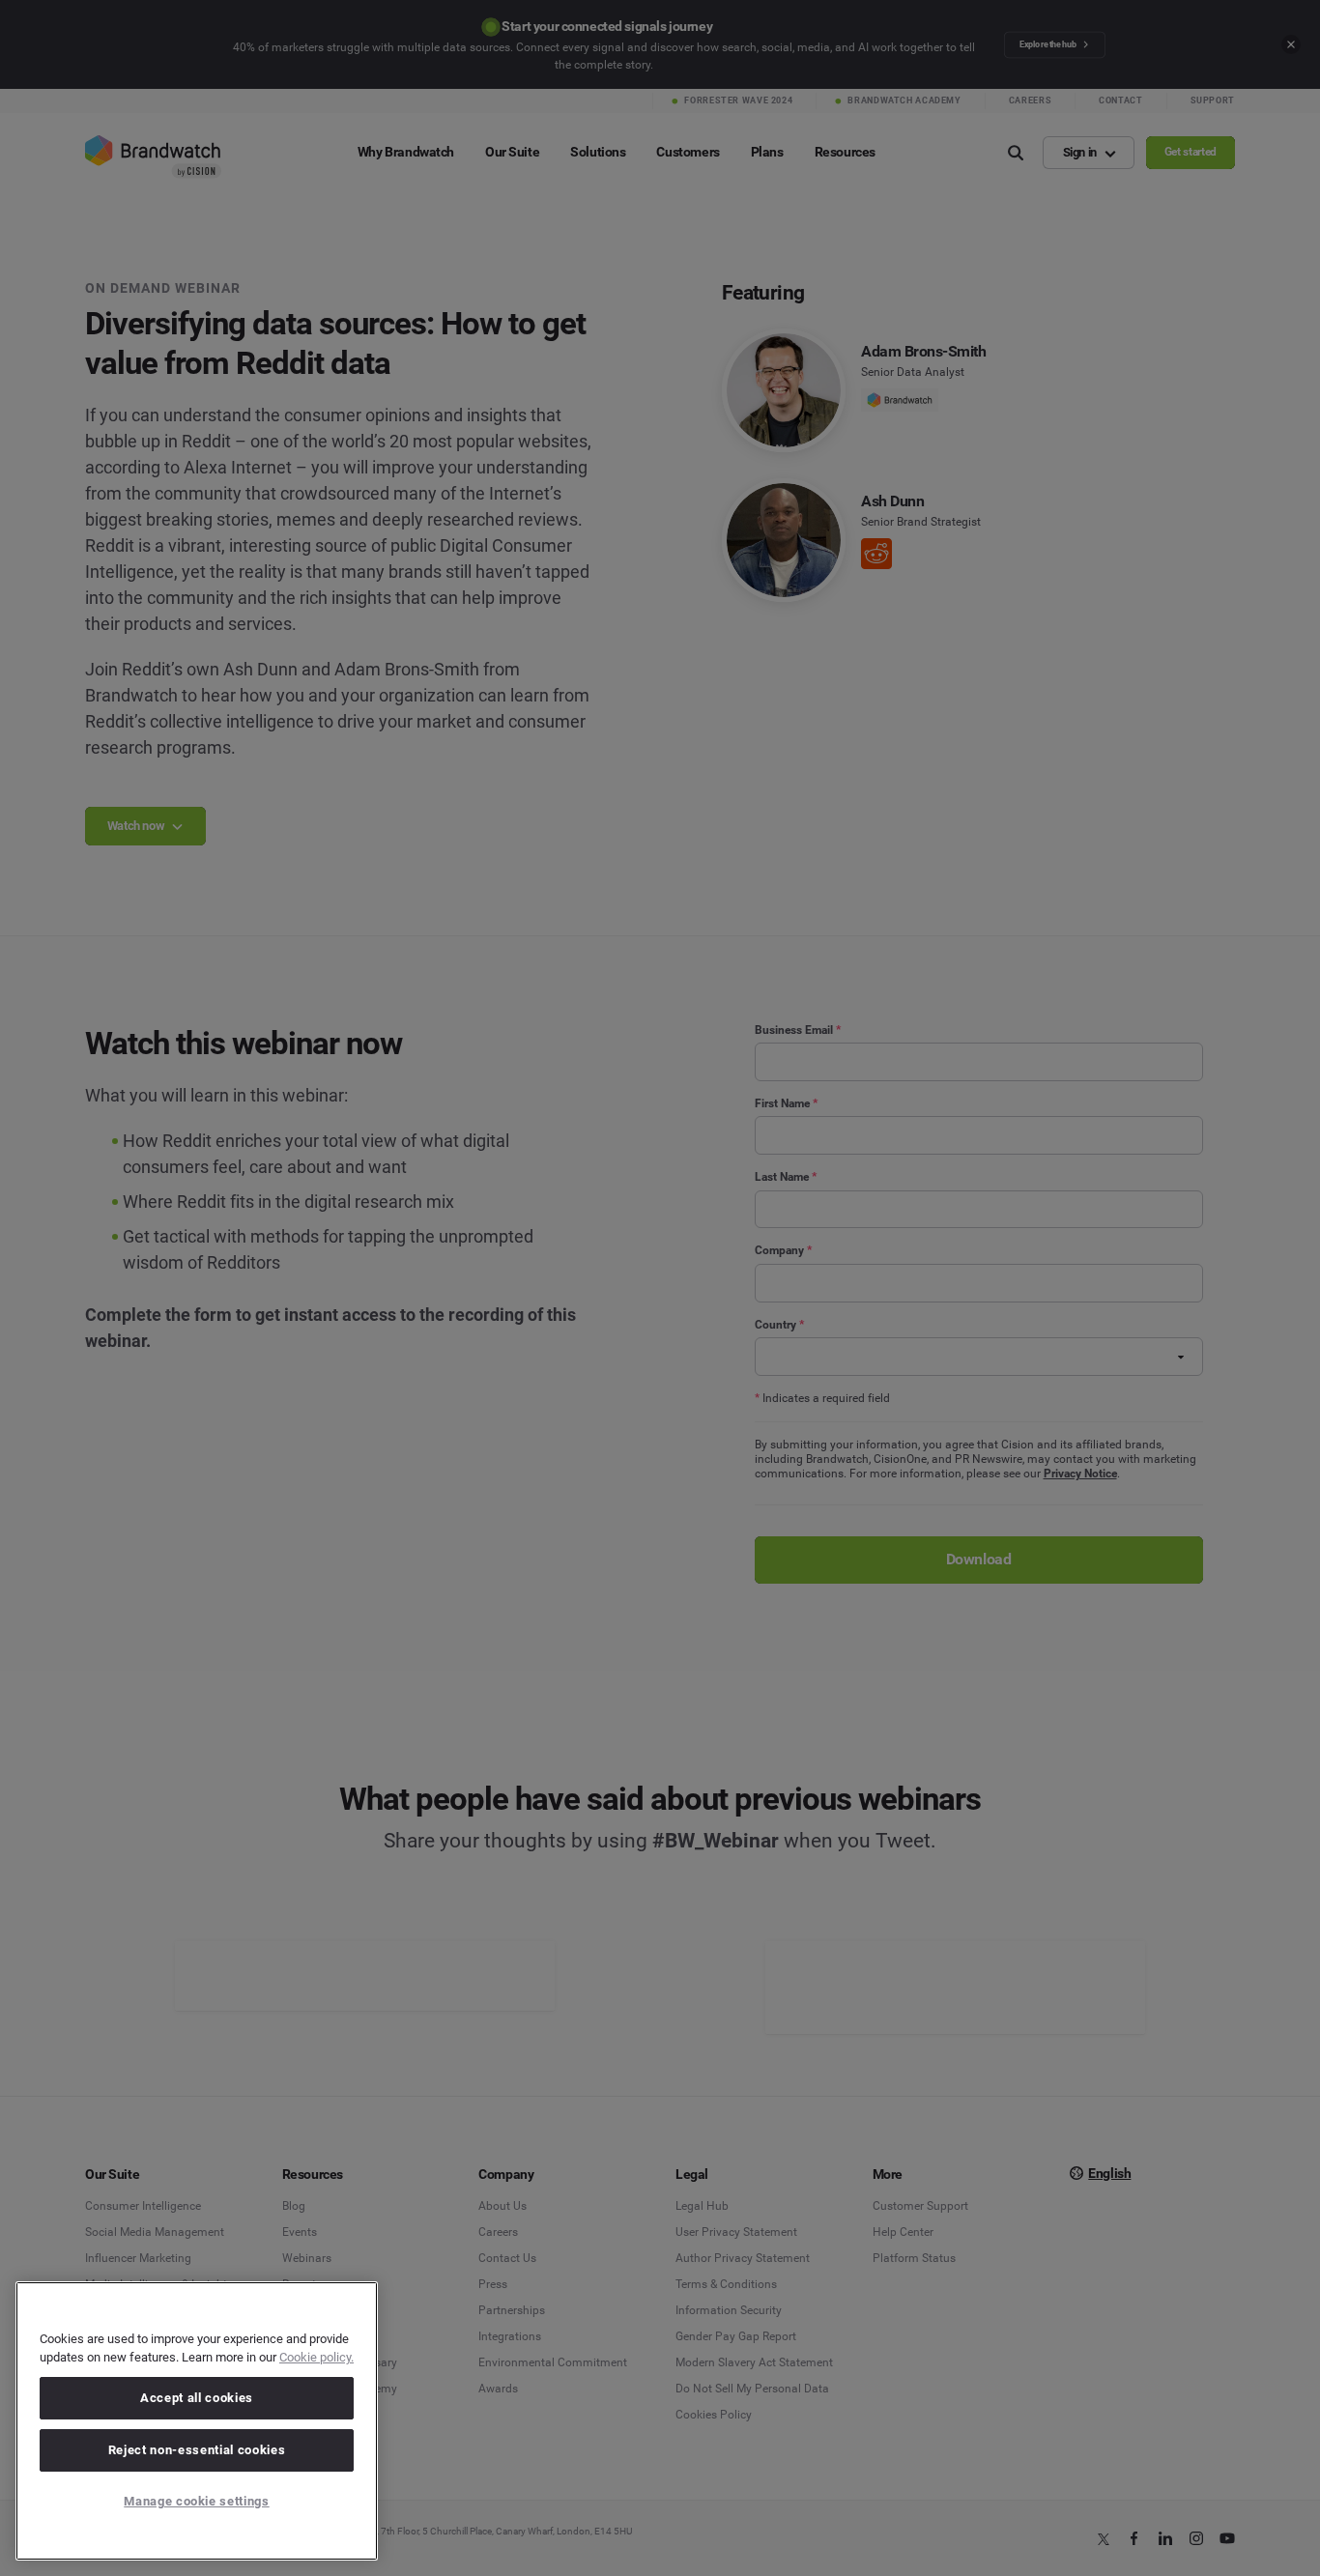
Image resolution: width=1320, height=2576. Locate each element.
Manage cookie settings (196, 2501)
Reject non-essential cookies (197, 2450)
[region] (197, 2421)
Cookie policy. (316, 2357)
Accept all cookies (197, 2398)
